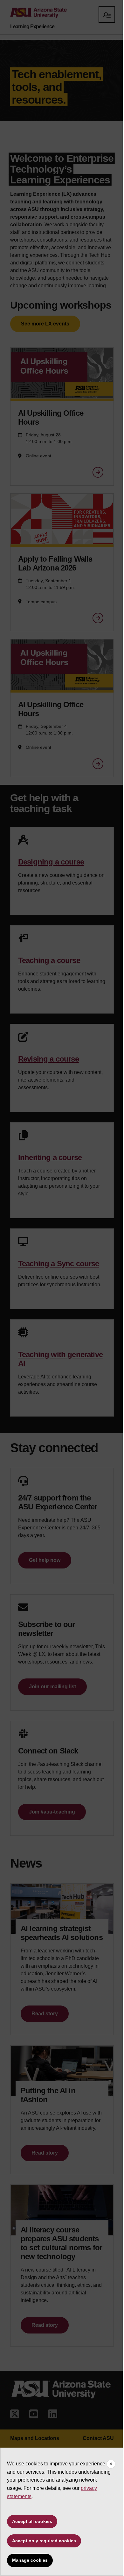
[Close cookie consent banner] (111, 2464)
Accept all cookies (32, 2521)
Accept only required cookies (44, 2541)
